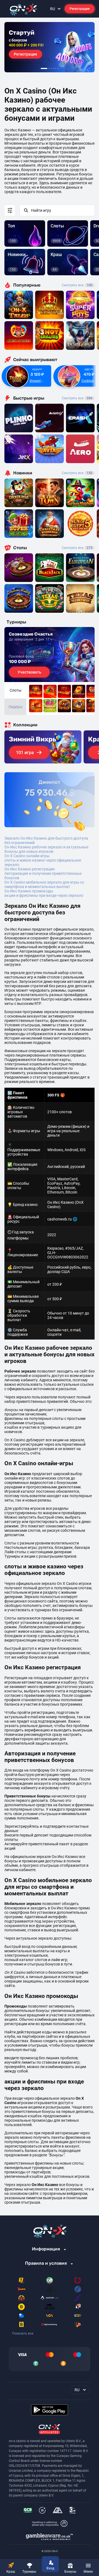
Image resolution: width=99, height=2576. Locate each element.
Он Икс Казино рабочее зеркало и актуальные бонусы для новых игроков (46, 849)
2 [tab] (49, 68)
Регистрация (80, 9)
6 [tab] (58, 68)
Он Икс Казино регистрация (30, 869)
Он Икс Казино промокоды (29, 891)
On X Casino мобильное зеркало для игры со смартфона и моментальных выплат (44, 884)
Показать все (23, 2333)
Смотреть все (77, 285)
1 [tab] (44, 68)
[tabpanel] (50, 47)
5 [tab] (56, 68)
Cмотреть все (77, 398)
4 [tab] (53, 68)
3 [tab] (51, 68)
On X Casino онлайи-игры (27, 856)
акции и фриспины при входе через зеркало (44, 895)
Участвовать (29, 672)
